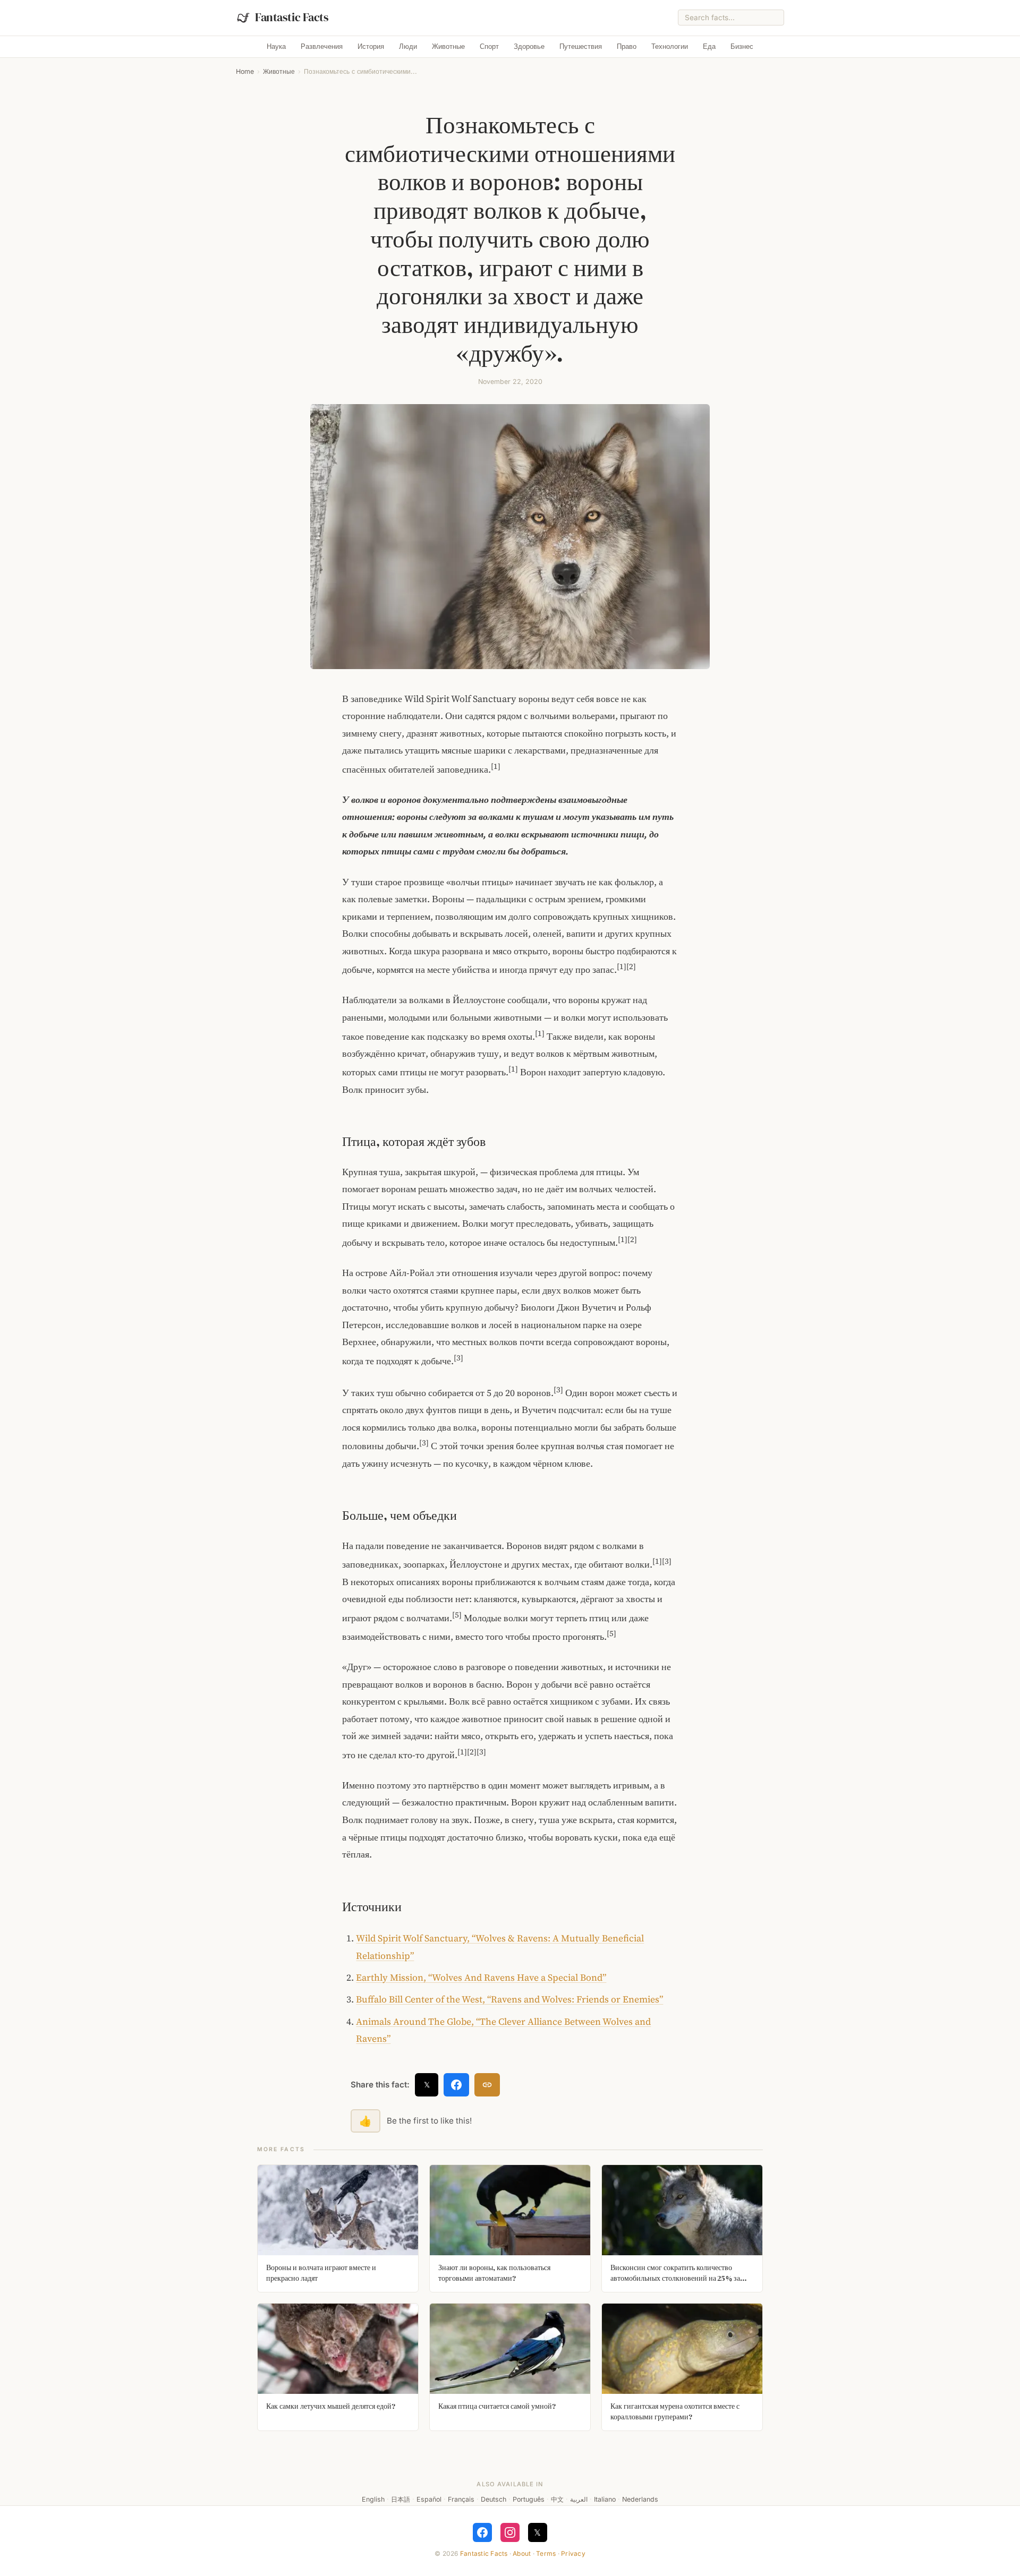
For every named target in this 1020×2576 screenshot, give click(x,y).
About (522, 2553)
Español (429, 2499)
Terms (546, 2553)
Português (529, 2499)
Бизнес (742, 46)
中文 (557, 2499)
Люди (408, 46)
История (371, 46)
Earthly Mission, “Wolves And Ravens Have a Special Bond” (481, 1978)
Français (461, 2499)
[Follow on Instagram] (510, 2532)
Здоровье (529, 46)
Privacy (573, 2553)
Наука (276, 46)
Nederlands (640, 2499)
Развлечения (322, 46)
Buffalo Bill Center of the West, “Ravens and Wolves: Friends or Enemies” (509, 1999)
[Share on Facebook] (456, 2085)
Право (627, 46)
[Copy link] (487, 2085)
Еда (709, 46)
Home (245, 71)
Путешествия (581, 46)
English (373, 2499)
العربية (579, 2499)
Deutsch (494, 2499)
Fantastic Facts (484, 2553)
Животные (448, 46)
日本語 (401, 2499)
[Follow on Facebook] (482, 2532)
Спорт (489, 46)
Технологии (670, 46)
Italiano (605, 2499)
